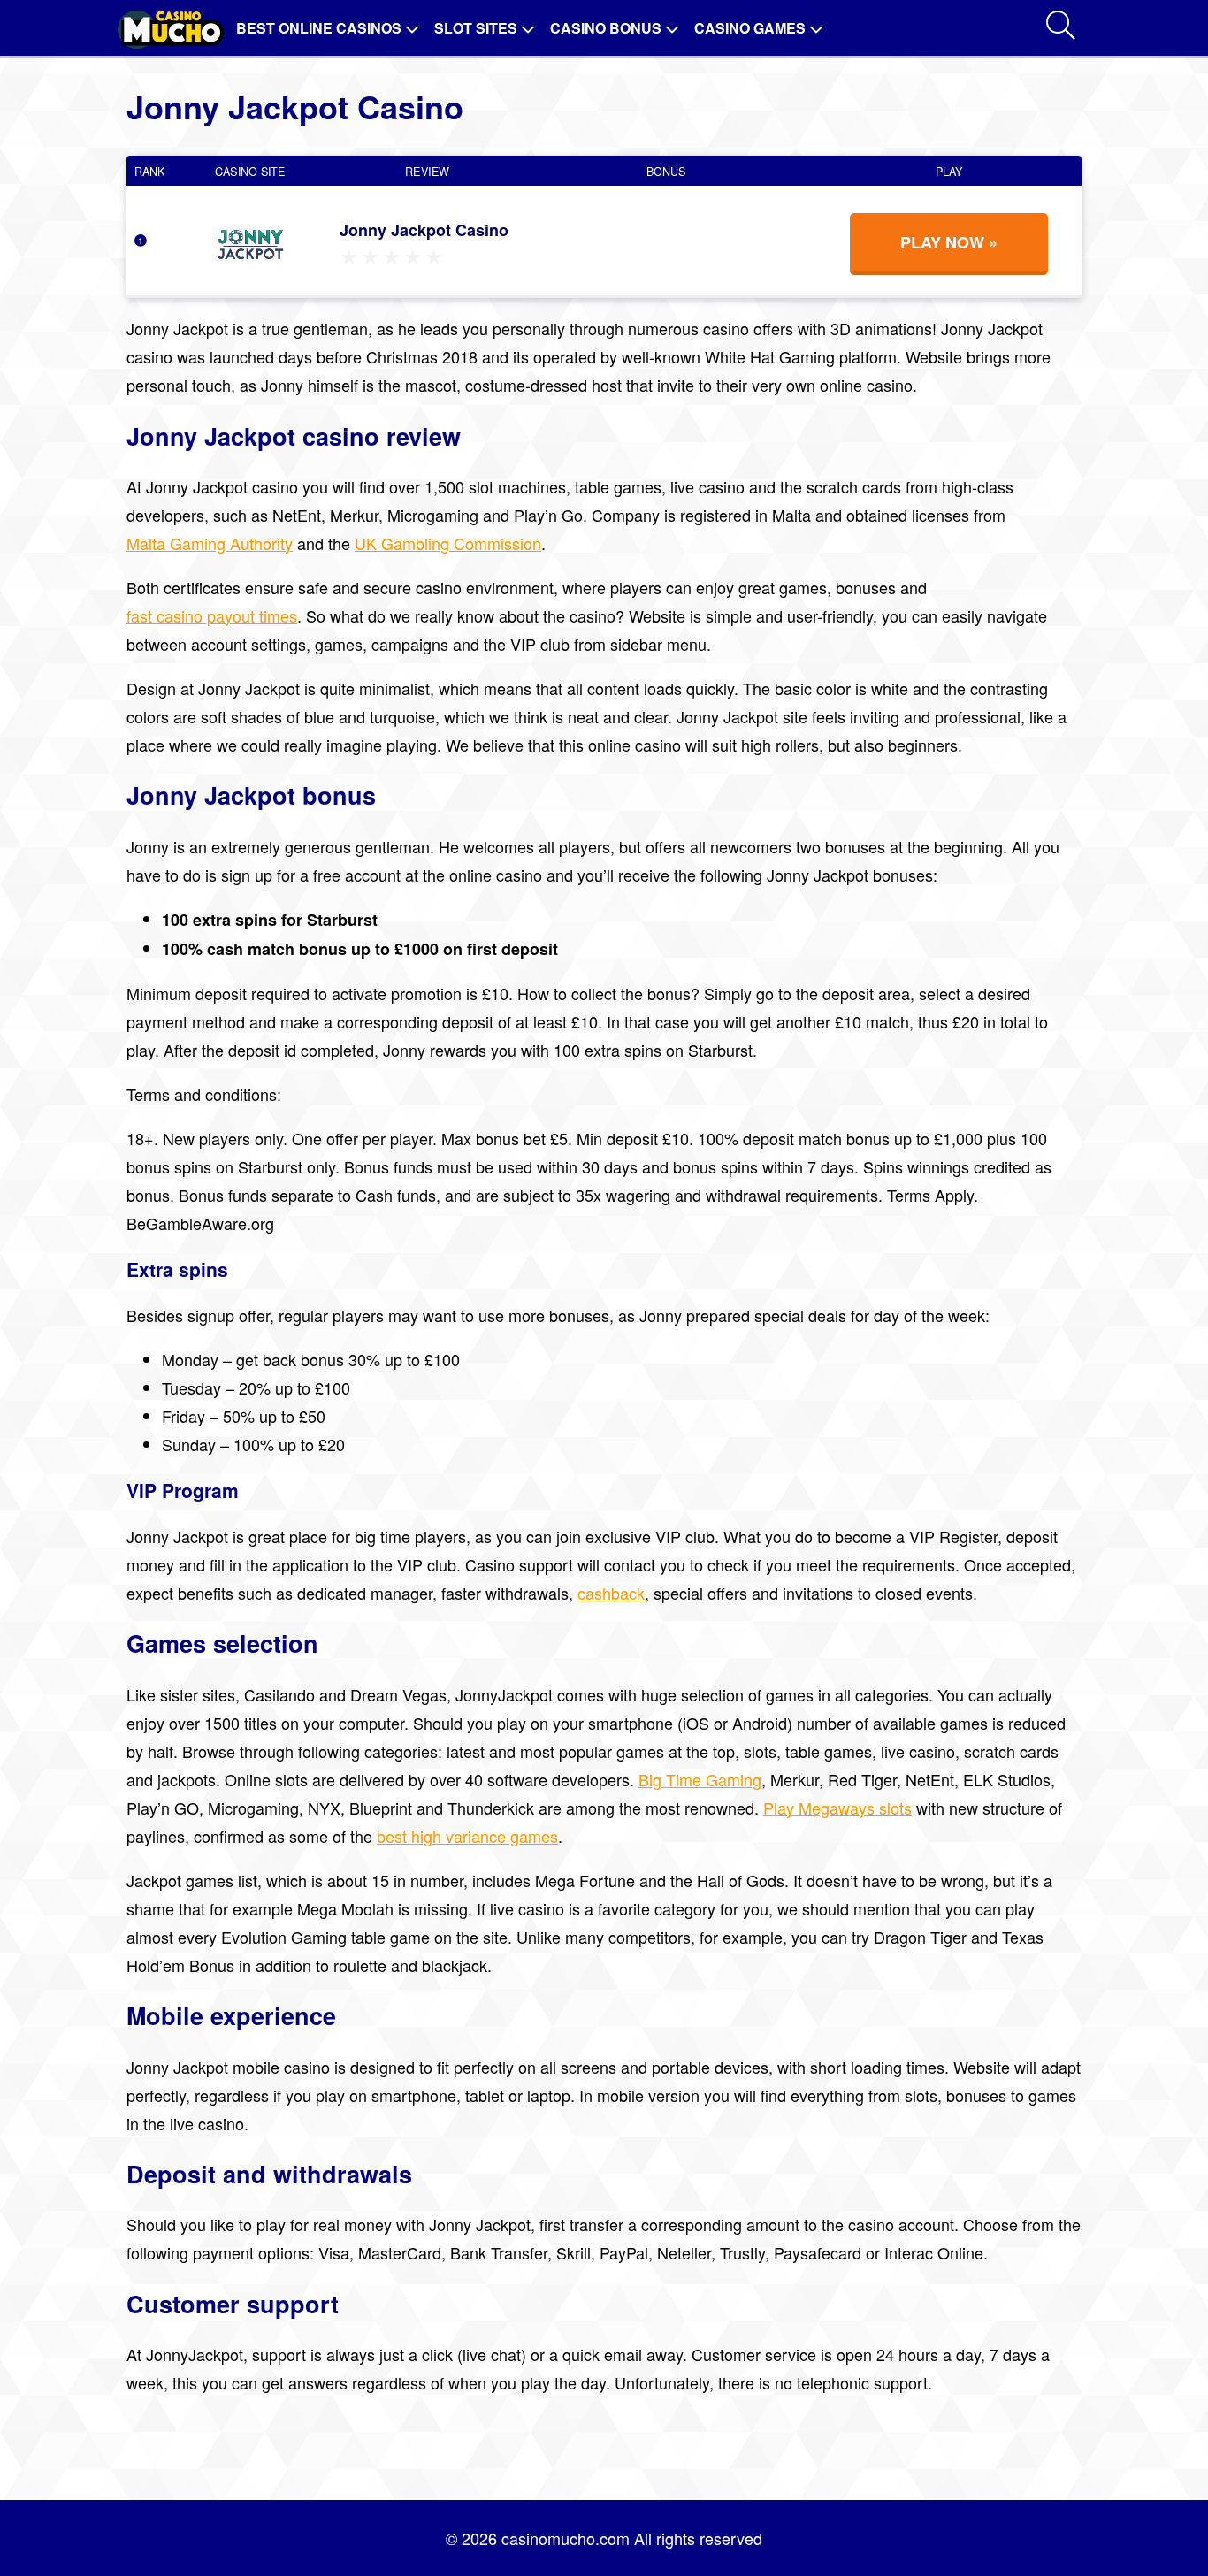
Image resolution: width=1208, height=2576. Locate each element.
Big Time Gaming (700, 1779)
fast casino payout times (212, 615)
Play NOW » (949, 242)
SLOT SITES (476, 28)
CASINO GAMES (750, 28)
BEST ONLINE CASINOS (319, 28)
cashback (611, 1593)
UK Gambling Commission (448, 543)
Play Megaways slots (837, 1808)
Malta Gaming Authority (210, 543)
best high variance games (467, 1836)
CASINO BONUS (606, 28)
